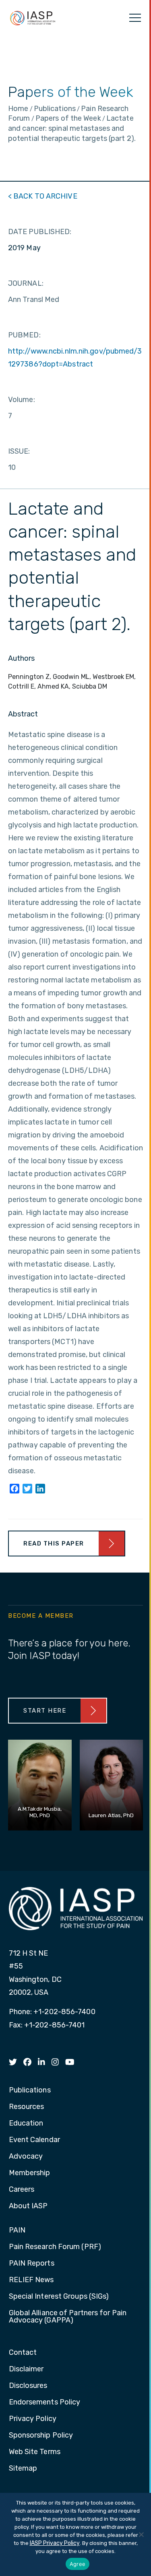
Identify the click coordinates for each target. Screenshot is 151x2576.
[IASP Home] (33, 18)
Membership (30, 2173)
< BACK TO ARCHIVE (43, 196)
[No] (141, 2534)
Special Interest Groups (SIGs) (59, 2297)
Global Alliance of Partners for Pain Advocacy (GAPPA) (68, 2317)
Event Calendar (34, 2140)
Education (26, 2124)
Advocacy (26, 2157)
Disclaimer (26, 2369)
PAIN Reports (32, 2264)
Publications (30, 2090)
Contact (23, 2353)
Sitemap (23, 2469)
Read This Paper (54, 1544)
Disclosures (28, 2386)
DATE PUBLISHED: (40, 232)
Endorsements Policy (45, 2402)
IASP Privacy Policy (55, 2543)
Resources (27, 2107)
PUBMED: (24, 335)
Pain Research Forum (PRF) (55, 2247)
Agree (78, 2564)
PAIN (17, 2230)
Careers (22, 2190)
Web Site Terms (35, 2452)
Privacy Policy (33, 2419)
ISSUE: (19, 451)
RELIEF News (31, 2280)
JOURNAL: (26, 283)
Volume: (22, 400)
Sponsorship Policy (41, 2436)
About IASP (28, 2206)
